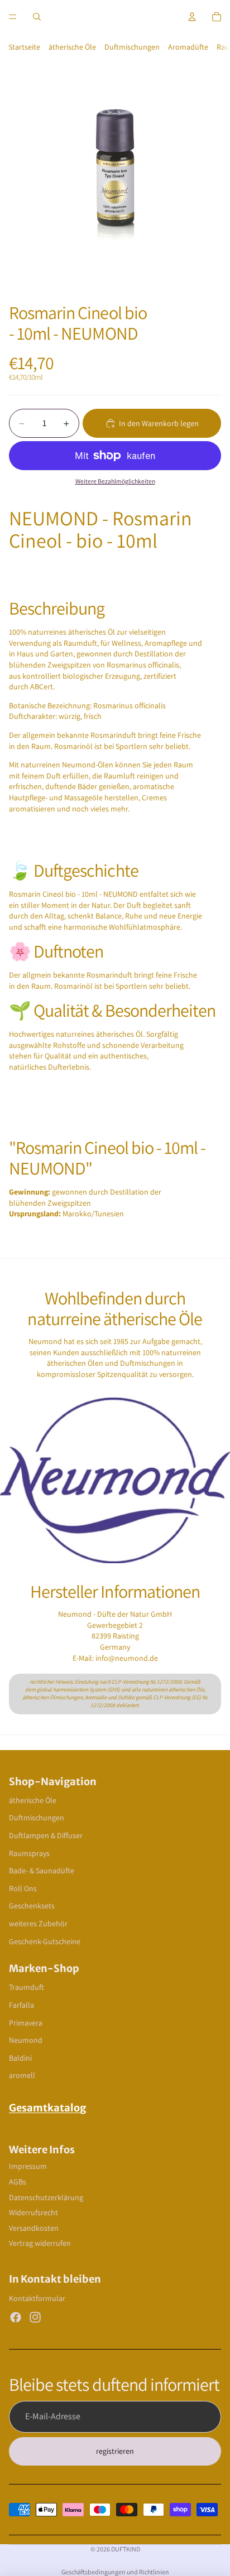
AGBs (18, 2182)
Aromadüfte (188, 47)
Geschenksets (32, 1906)
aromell (22, 2075)
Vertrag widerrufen (40, 2243)
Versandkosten (34, 2228)
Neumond (26, 2040)
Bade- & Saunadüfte (42, 1871)
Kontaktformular (37, 2298)
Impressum (28, 2166)
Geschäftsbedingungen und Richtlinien (115, 2572)
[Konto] (192, 17)
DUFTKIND (126, 2549)
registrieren (115, 2451)
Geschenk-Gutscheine (45, 1941)
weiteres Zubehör (38, 1923)
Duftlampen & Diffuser (46, 1835)
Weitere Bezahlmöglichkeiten (115, 481)
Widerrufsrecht (33, 2212)
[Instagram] (35, 2317)
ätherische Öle (72, 47)
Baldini (20, 2058)
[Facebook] (16, 2317)
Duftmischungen (132, 47)
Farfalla (21, 2005)
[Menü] (13, 17)
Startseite (24, 47)
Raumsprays (29, 1853)
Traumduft (27, 1987)
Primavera (26, 2023)
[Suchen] (37, 17)
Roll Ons (23, 1888)
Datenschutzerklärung (46, 2197)
